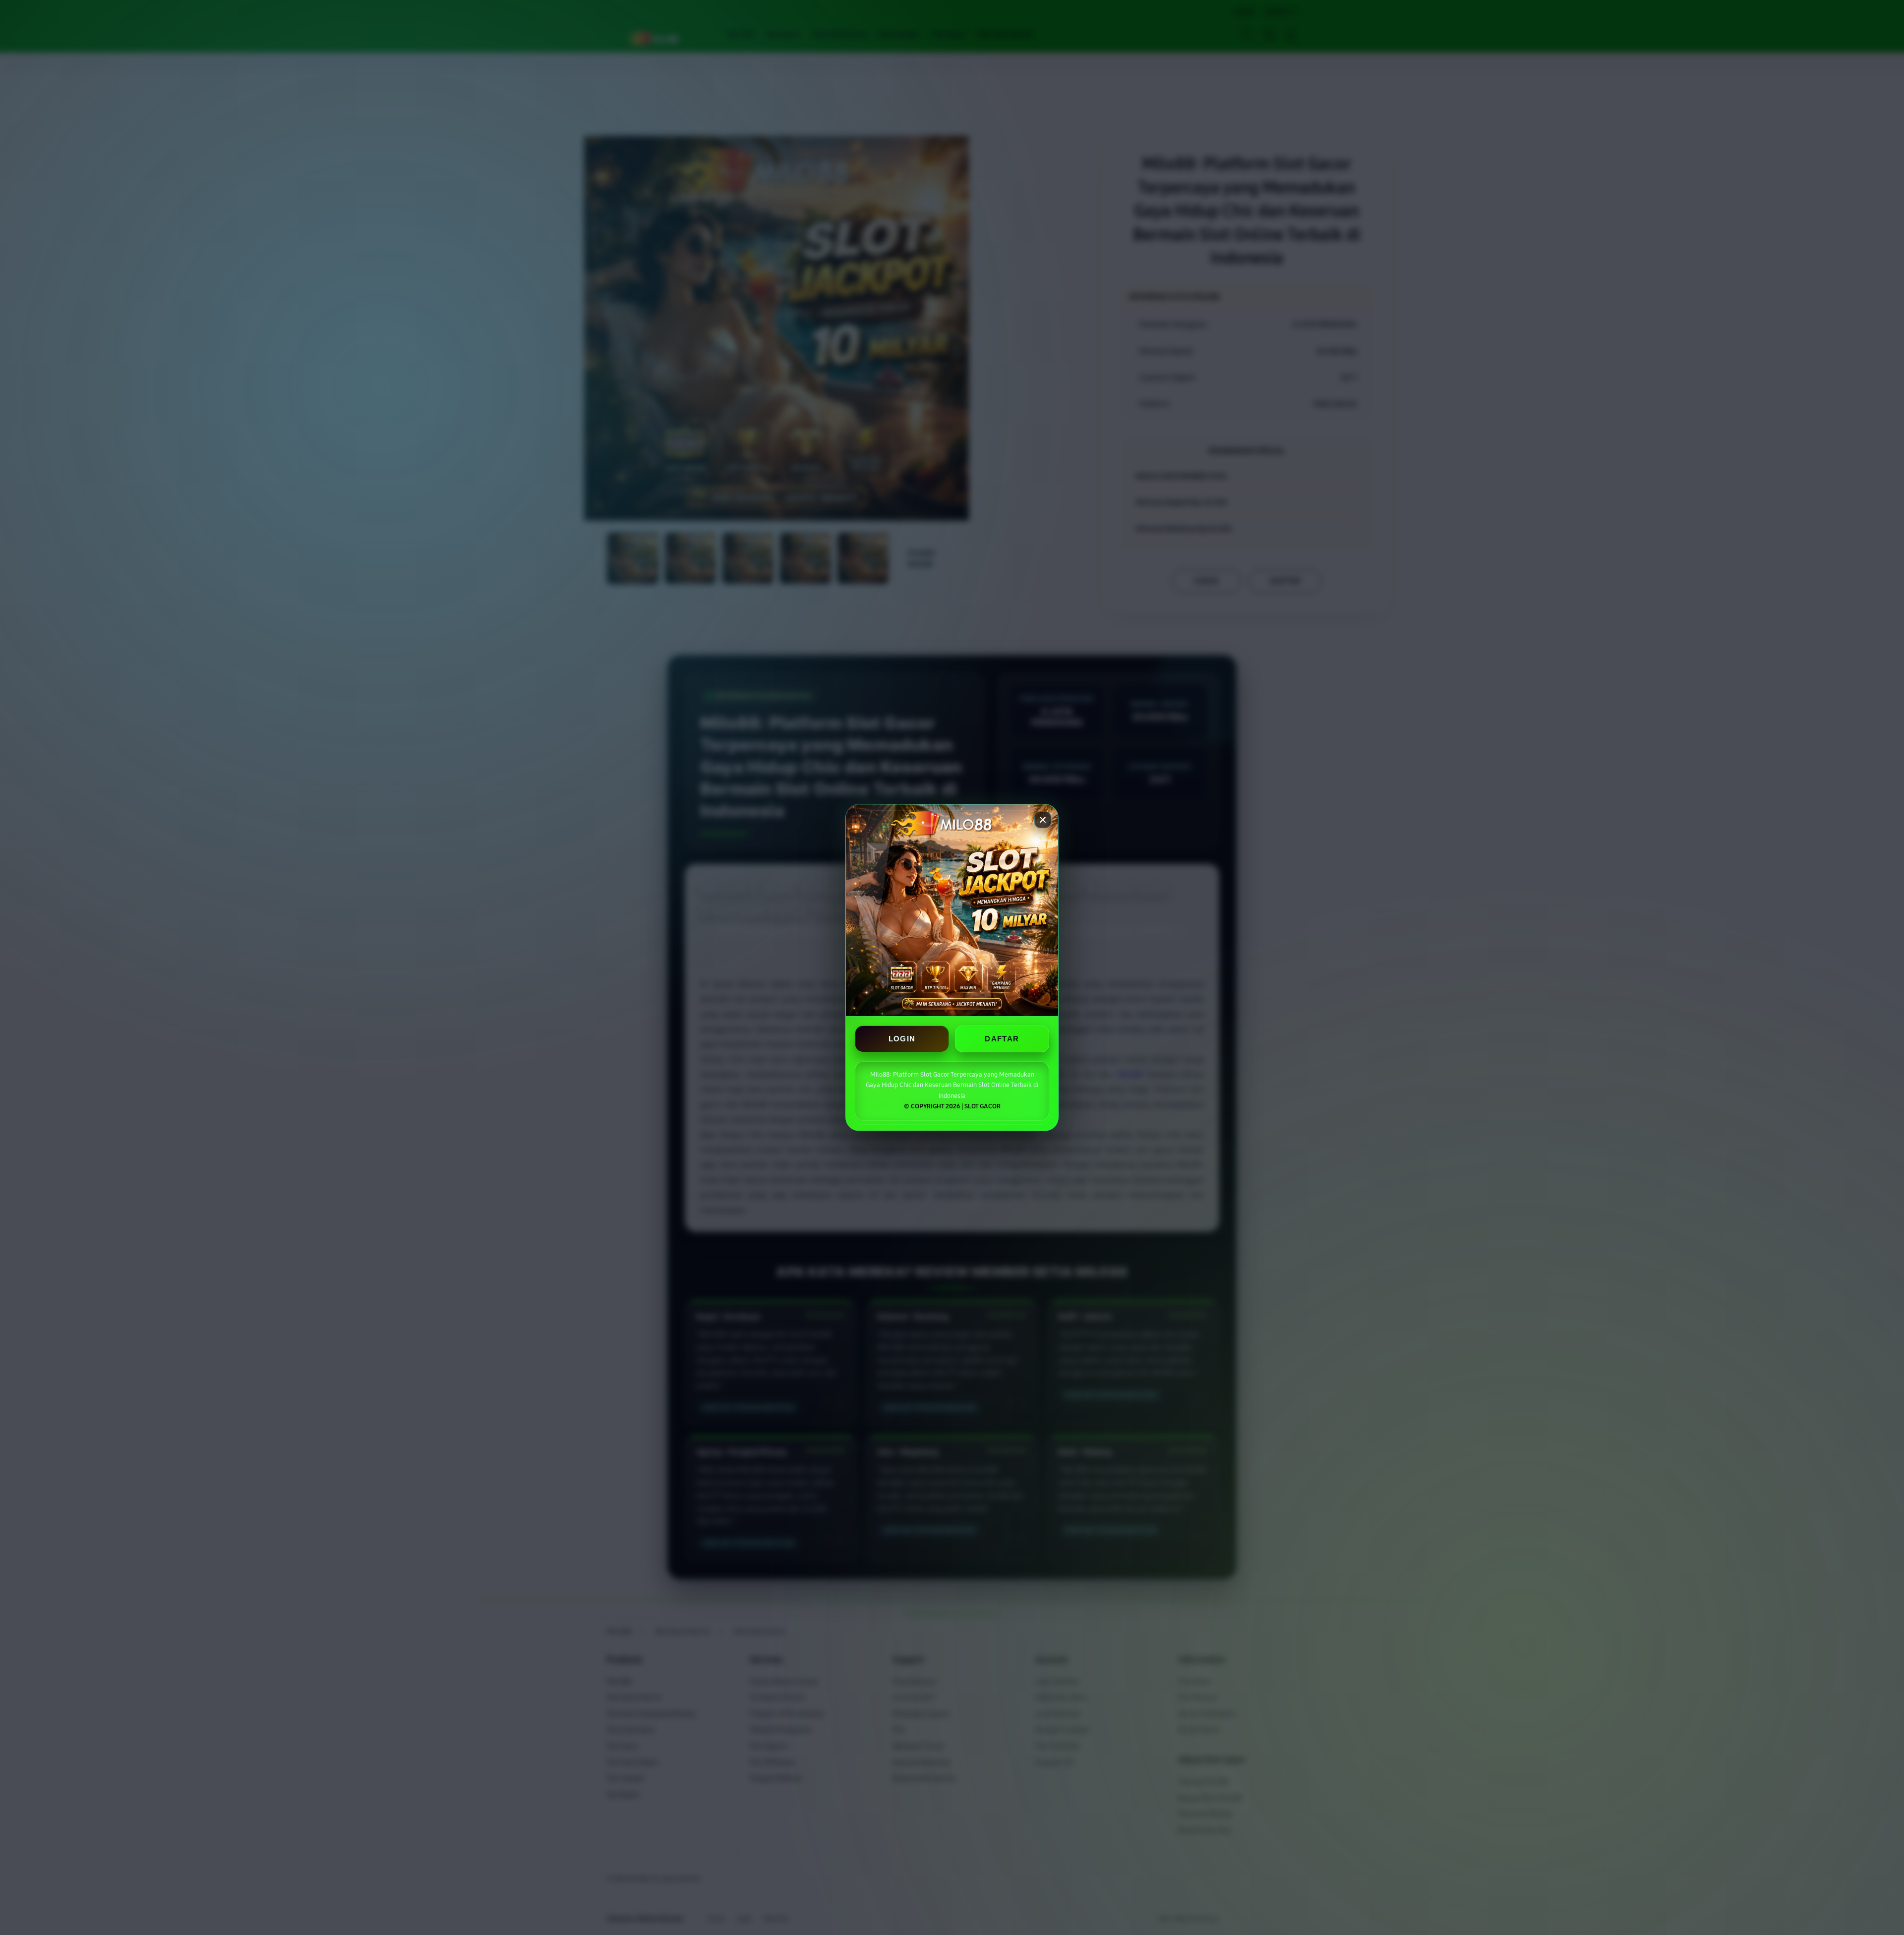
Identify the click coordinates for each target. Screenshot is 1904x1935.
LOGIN (902, 1039)
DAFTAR (1002, 1039)
